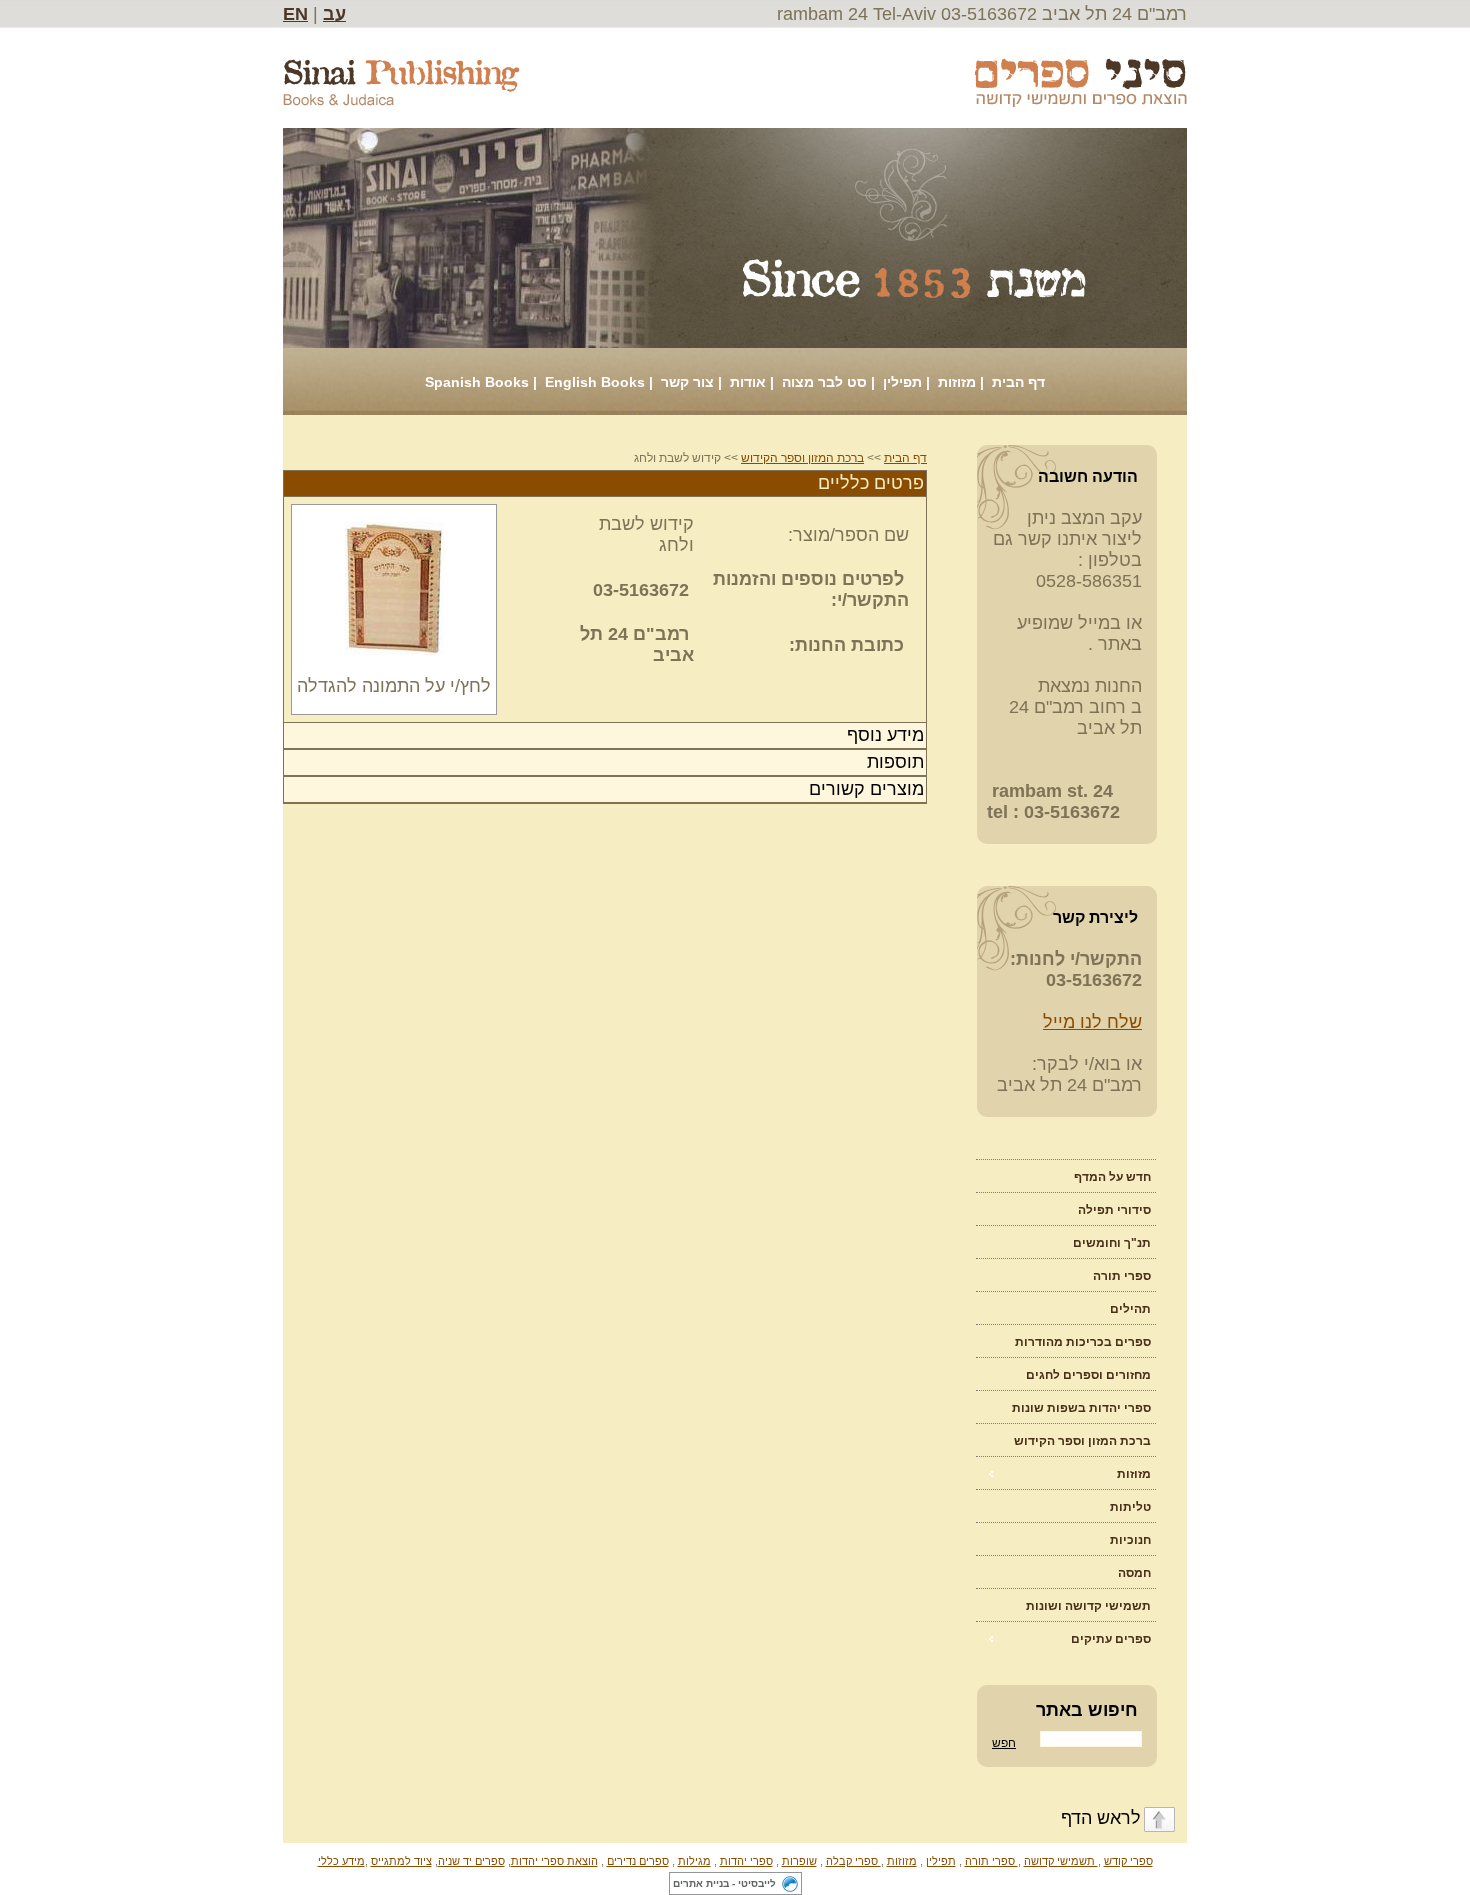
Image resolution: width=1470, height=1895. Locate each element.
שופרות (799, 1861)
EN (295, 14)
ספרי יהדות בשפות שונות (1081, 1408)
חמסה (1134, 1573)
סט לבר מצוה (824, 382)
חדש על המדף (1112, 1177)
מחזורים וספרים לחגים (1088, 1375)
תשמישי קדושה (1061, 1861)
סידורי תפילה (1114, 1210)
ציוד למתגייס (401, 1861)
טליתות (1130, 1507)
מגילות (694, 1861)
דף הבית (1018, 382)
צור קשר (687, 382)
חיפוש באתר (1087, 1710)
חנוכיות (1130, 1540)
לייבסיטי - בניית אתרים (724, 1883)
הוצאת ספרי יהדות (554, 1861)
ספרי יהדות (746, 1861)
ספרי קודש (1128, 1861)
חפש (1004, 1743)
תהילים (1130, 1309)
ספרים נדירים (638, 1861)
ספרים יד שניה (471, 1861)
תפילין (902, 382)
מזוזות (957, 382)
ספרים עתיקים (1111, 1639)
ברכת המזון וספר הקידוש (1082, 1441)
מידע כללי (341, 1861)
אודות (748, 382)
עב (334, 14)
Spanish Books (477, 382)
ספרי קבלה (853, 1861)
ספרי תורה (1122, 1276)
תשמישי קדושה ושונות (1088, 1606)
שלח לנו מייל (1092, 1022)
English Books (595, 382)
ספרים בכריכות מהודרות (1083, 1342)
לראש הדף (1101, 1818)
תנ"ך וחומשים (1112, 1243)
